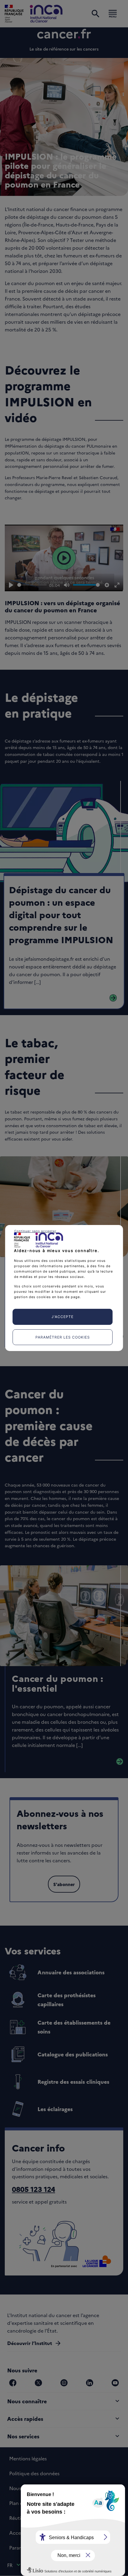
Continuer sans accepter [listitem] (35, 1231)
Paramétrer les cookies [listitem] (63, 1337)
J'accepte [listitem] (63, 1317)
